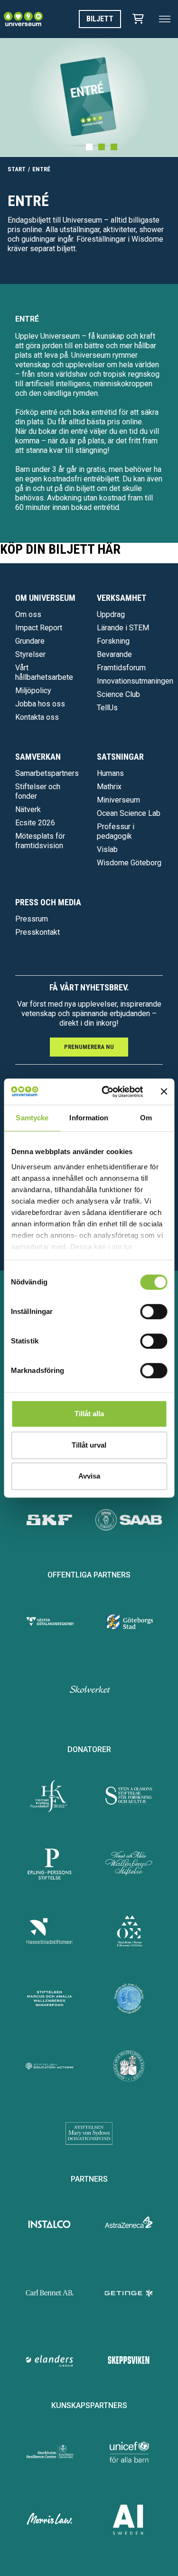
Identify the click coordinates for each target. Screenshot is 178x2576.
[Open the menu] (165, 19)
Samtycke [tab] (32, 1118)
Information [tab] (89, 1118)
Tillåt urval (89, 1445)
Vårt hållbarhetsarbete (44, 672)
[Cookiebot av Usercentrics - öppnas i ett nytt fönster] (106, 1092)
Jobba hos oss (40, 704)
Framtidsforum (121, 668)
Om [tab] (146, 1118)
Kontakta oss (37, 717)
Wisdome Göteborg (129, 863)
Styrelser (30, 654)
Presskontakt (37, 932)
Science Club (118, 694)
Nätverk (28, 809)
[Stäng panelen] (164, 1092)
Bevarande (114, 654)
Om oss (28, 614)
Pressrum (32, 919)
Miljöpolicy (33, 691)
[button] (89, 147)
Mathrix (109, 787)
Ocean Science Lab (129, 813)
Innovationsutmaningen (135, 681)
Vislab (107, 849)
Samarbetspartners (47, 773)
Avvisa (89, 1476)
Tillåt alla (89, 1414)
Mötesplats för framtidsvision (40, 841)
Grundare (30, 641)
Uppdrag (111, 614)
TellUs (107, 708)
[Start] (23, 19)
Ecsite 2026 (35, 823)
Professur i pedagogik (116, 831)
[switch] (154, 1312)
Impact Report (39, 628)
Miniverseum (118, 800)
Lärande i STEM (123, 628)
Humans (110, 773)
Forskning (113, 641)
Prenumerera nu (89, 1047)
